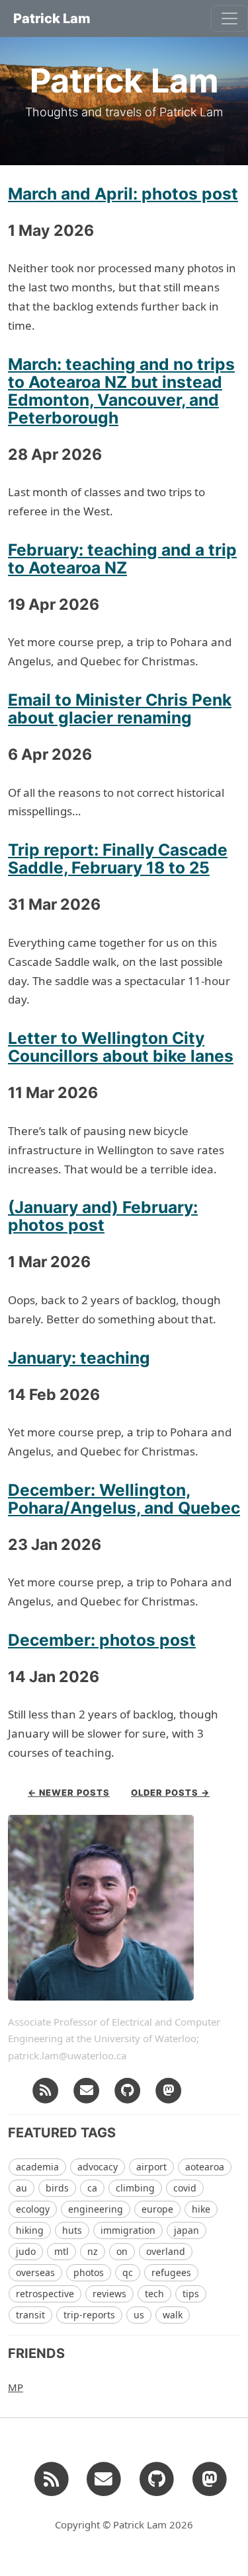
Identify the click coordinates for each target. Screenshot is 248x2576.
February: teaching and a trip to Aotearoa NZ (122, 559)
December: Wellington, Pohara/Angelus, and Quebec (124, 1499)
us (139, 2315)
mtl (62, 2251)
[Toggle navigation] (229, 18)
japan (186, 2230)
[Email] (87, 2089)
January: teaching (79, 1358)
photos (89, 2272)
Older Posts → (170, 1792)
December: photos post (102, 1640)
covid (185, 2188)
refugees (171, 2272)
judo (26, 2251)
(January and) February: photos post (103, 1216)
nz (93, 2251)
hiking (30, 2230)
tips (191, 2294)
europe (157, 2209)
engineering (96, 2209)
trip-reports (89, 2315)
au (21, 2188)
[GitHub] (128, 2089)
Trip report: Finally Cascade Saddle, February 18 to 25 (118, 859)
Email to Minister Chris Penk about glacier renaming (120, 709)
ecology (33, 2209)
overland (166, 2251)
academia (37, 2167)
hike (201, 2209)
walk (173, 2315)
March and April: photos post (123, 194)
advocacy (98, 2167)
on (122, 2251)
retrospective (45, 2294)
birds (57, 2188)
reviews (109, 2294)
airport (151, 2167)
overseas (35, 2272)
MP (16, 2387)
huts (72, 2230)
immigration (128, 2230)
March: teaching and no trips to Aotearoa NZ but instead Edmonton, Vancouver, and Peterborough (121, 391)
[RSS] (46, 2089)
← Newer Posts (69, 1792)
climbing (135, 2188)
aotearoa (205, 2167)
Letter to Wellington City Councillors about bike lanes (121, 1047)
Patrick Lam (52, 18)
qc (128, 2272)
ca (92, 2188)
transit (30, 2315)
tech (154, 2294)
